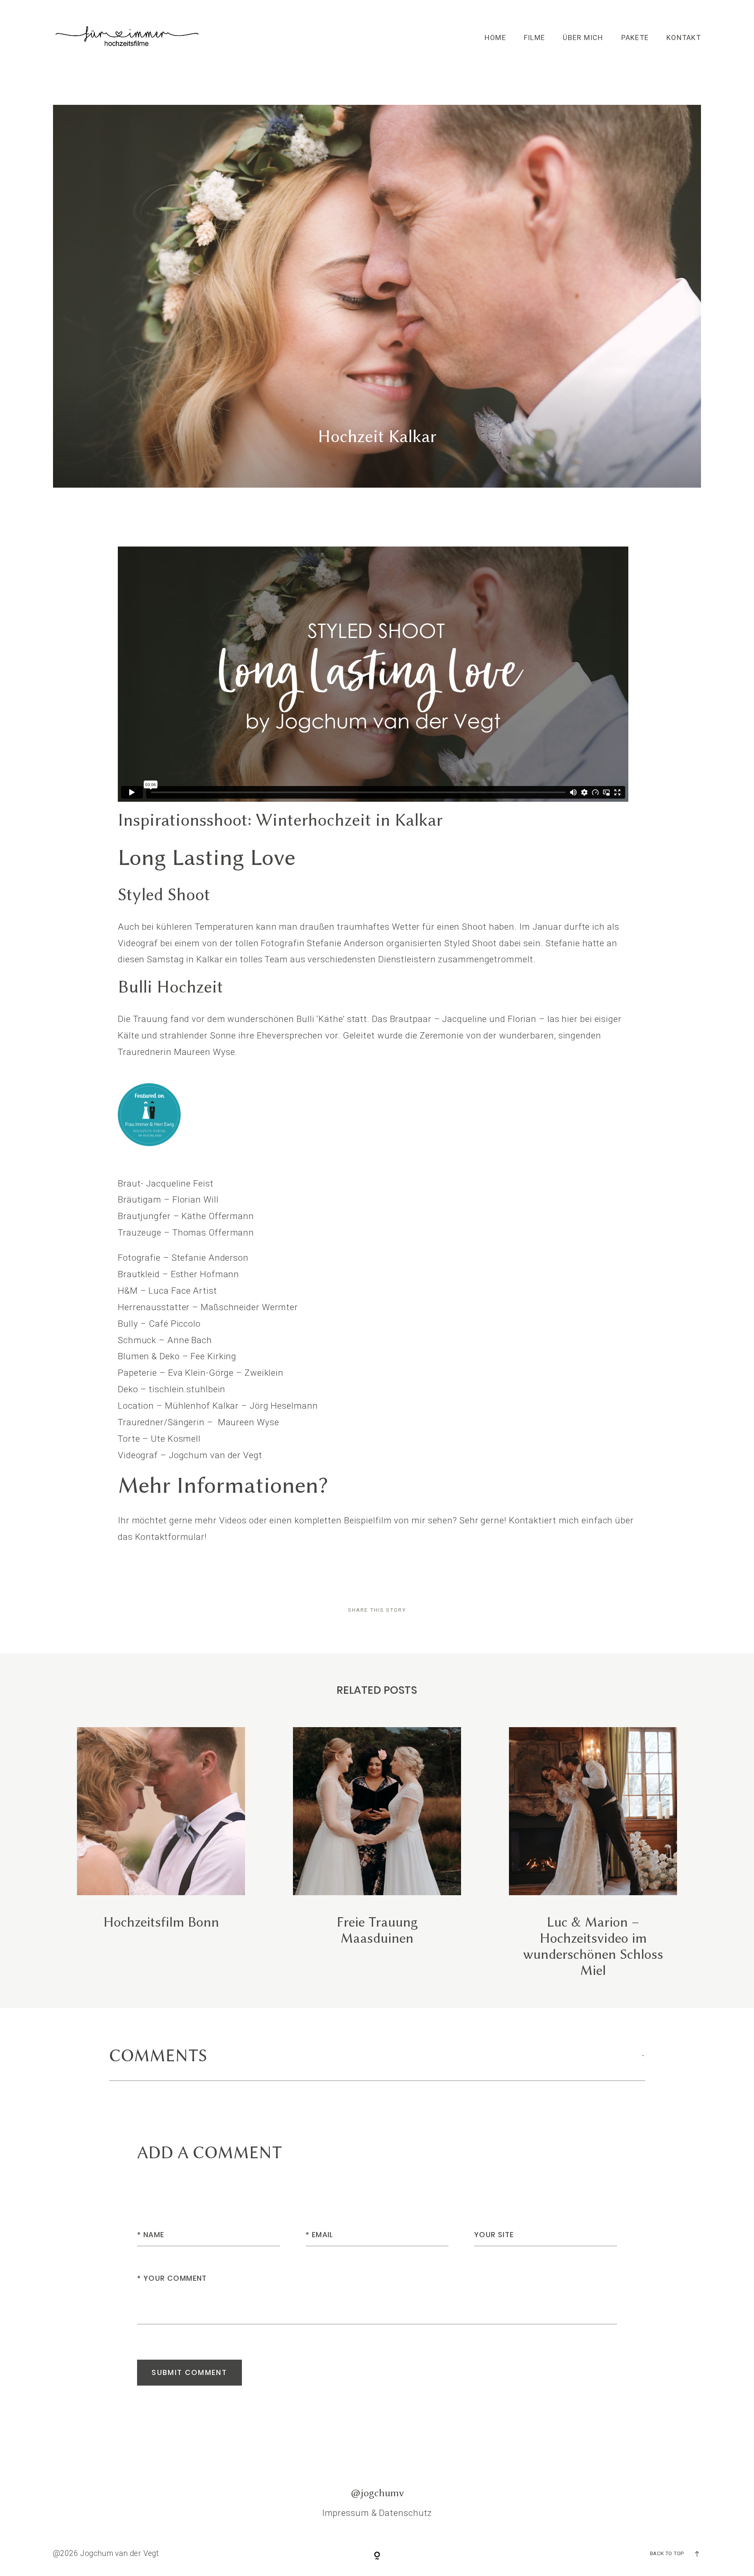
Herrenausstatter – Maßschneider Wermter (208, 1307)
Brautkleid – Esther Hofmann (178, 1274)
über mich (583, 38)
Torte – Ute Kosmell (159, 1439)
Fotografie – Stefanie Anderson (183, 1258)
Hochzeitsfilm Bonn (161, 1853)
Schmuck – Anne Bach (165, 1340)
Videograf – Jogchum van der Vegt (190, 1455)
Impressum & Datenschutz (377, 2513)
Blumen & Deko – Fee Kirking (177, 1356)
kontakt (684, 38)
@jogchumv (377, 2493)
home (495, 38)
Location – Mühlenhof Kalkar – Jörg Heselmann (218, 1406)
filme (534, 38)
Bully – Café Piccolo (159, 1324)
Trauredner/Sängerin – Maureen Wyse (199, 1422)
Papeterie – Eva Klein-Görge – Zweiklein (201, 1373)
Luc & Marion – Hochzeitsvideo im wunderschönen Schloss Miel (593, 1853)
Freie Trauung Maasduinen (377, 1853)
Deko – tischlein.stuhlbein (172, 1389)
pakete (635, 38)
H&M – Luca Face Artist (167, 1291)
